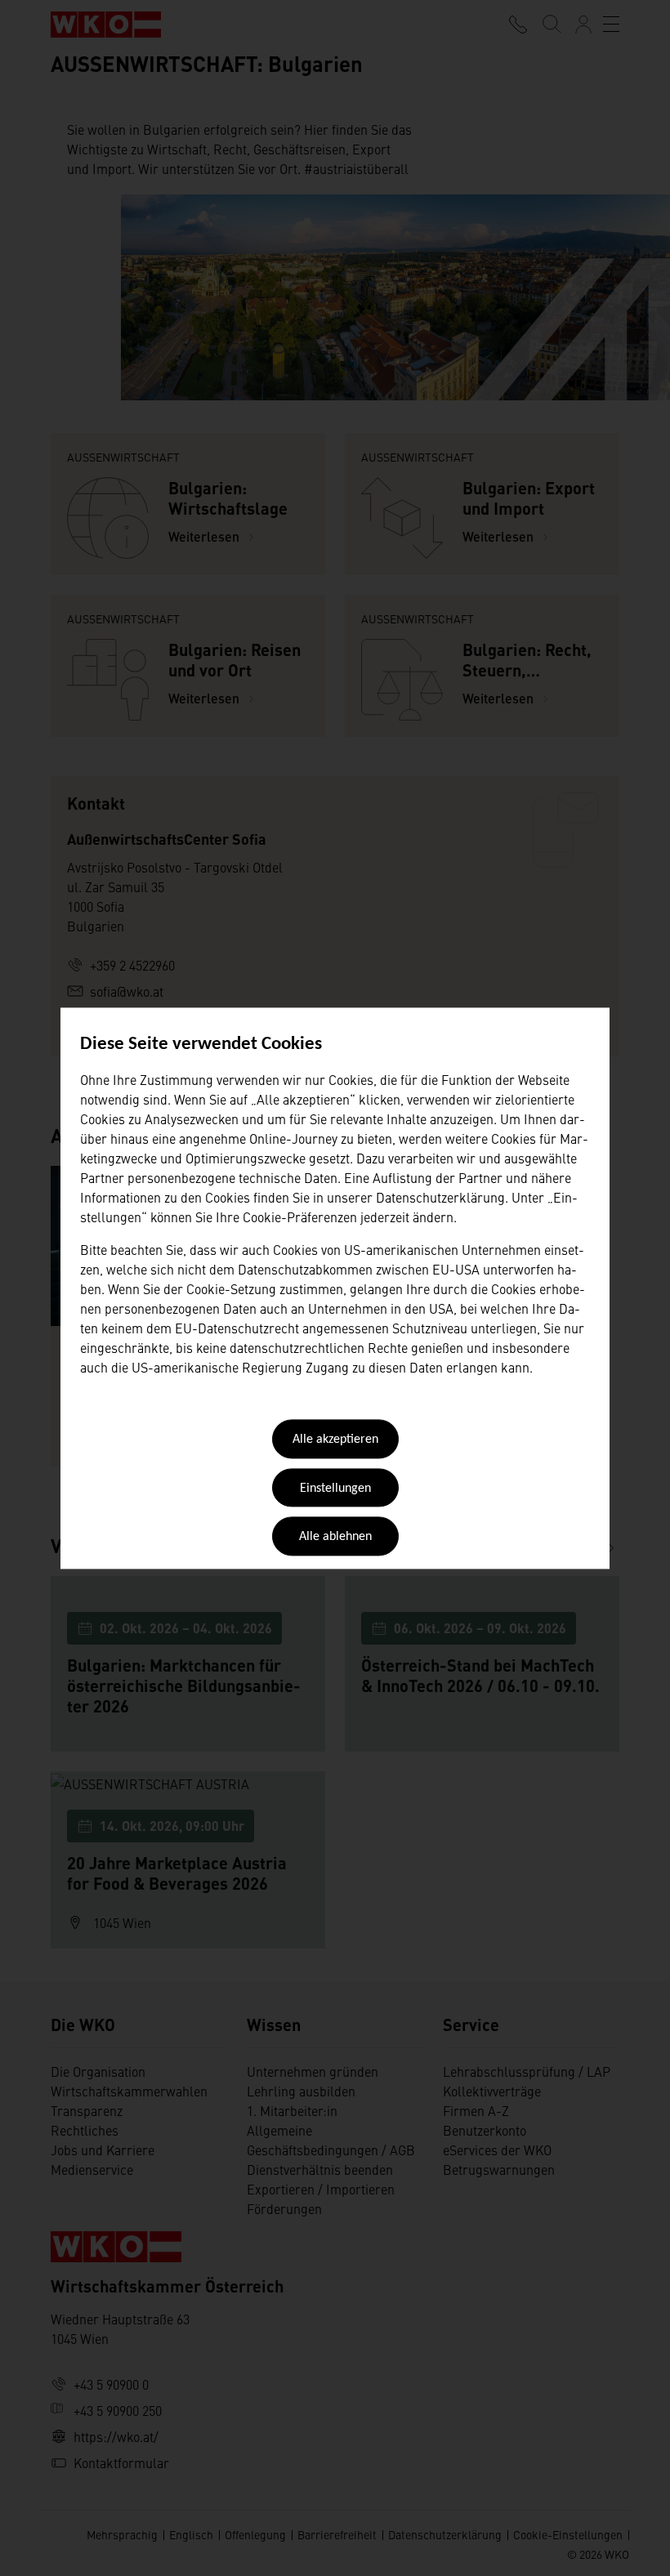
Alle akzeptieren (335, 1440)
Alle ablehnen (335, 1538)
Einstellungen (335, 1489)
